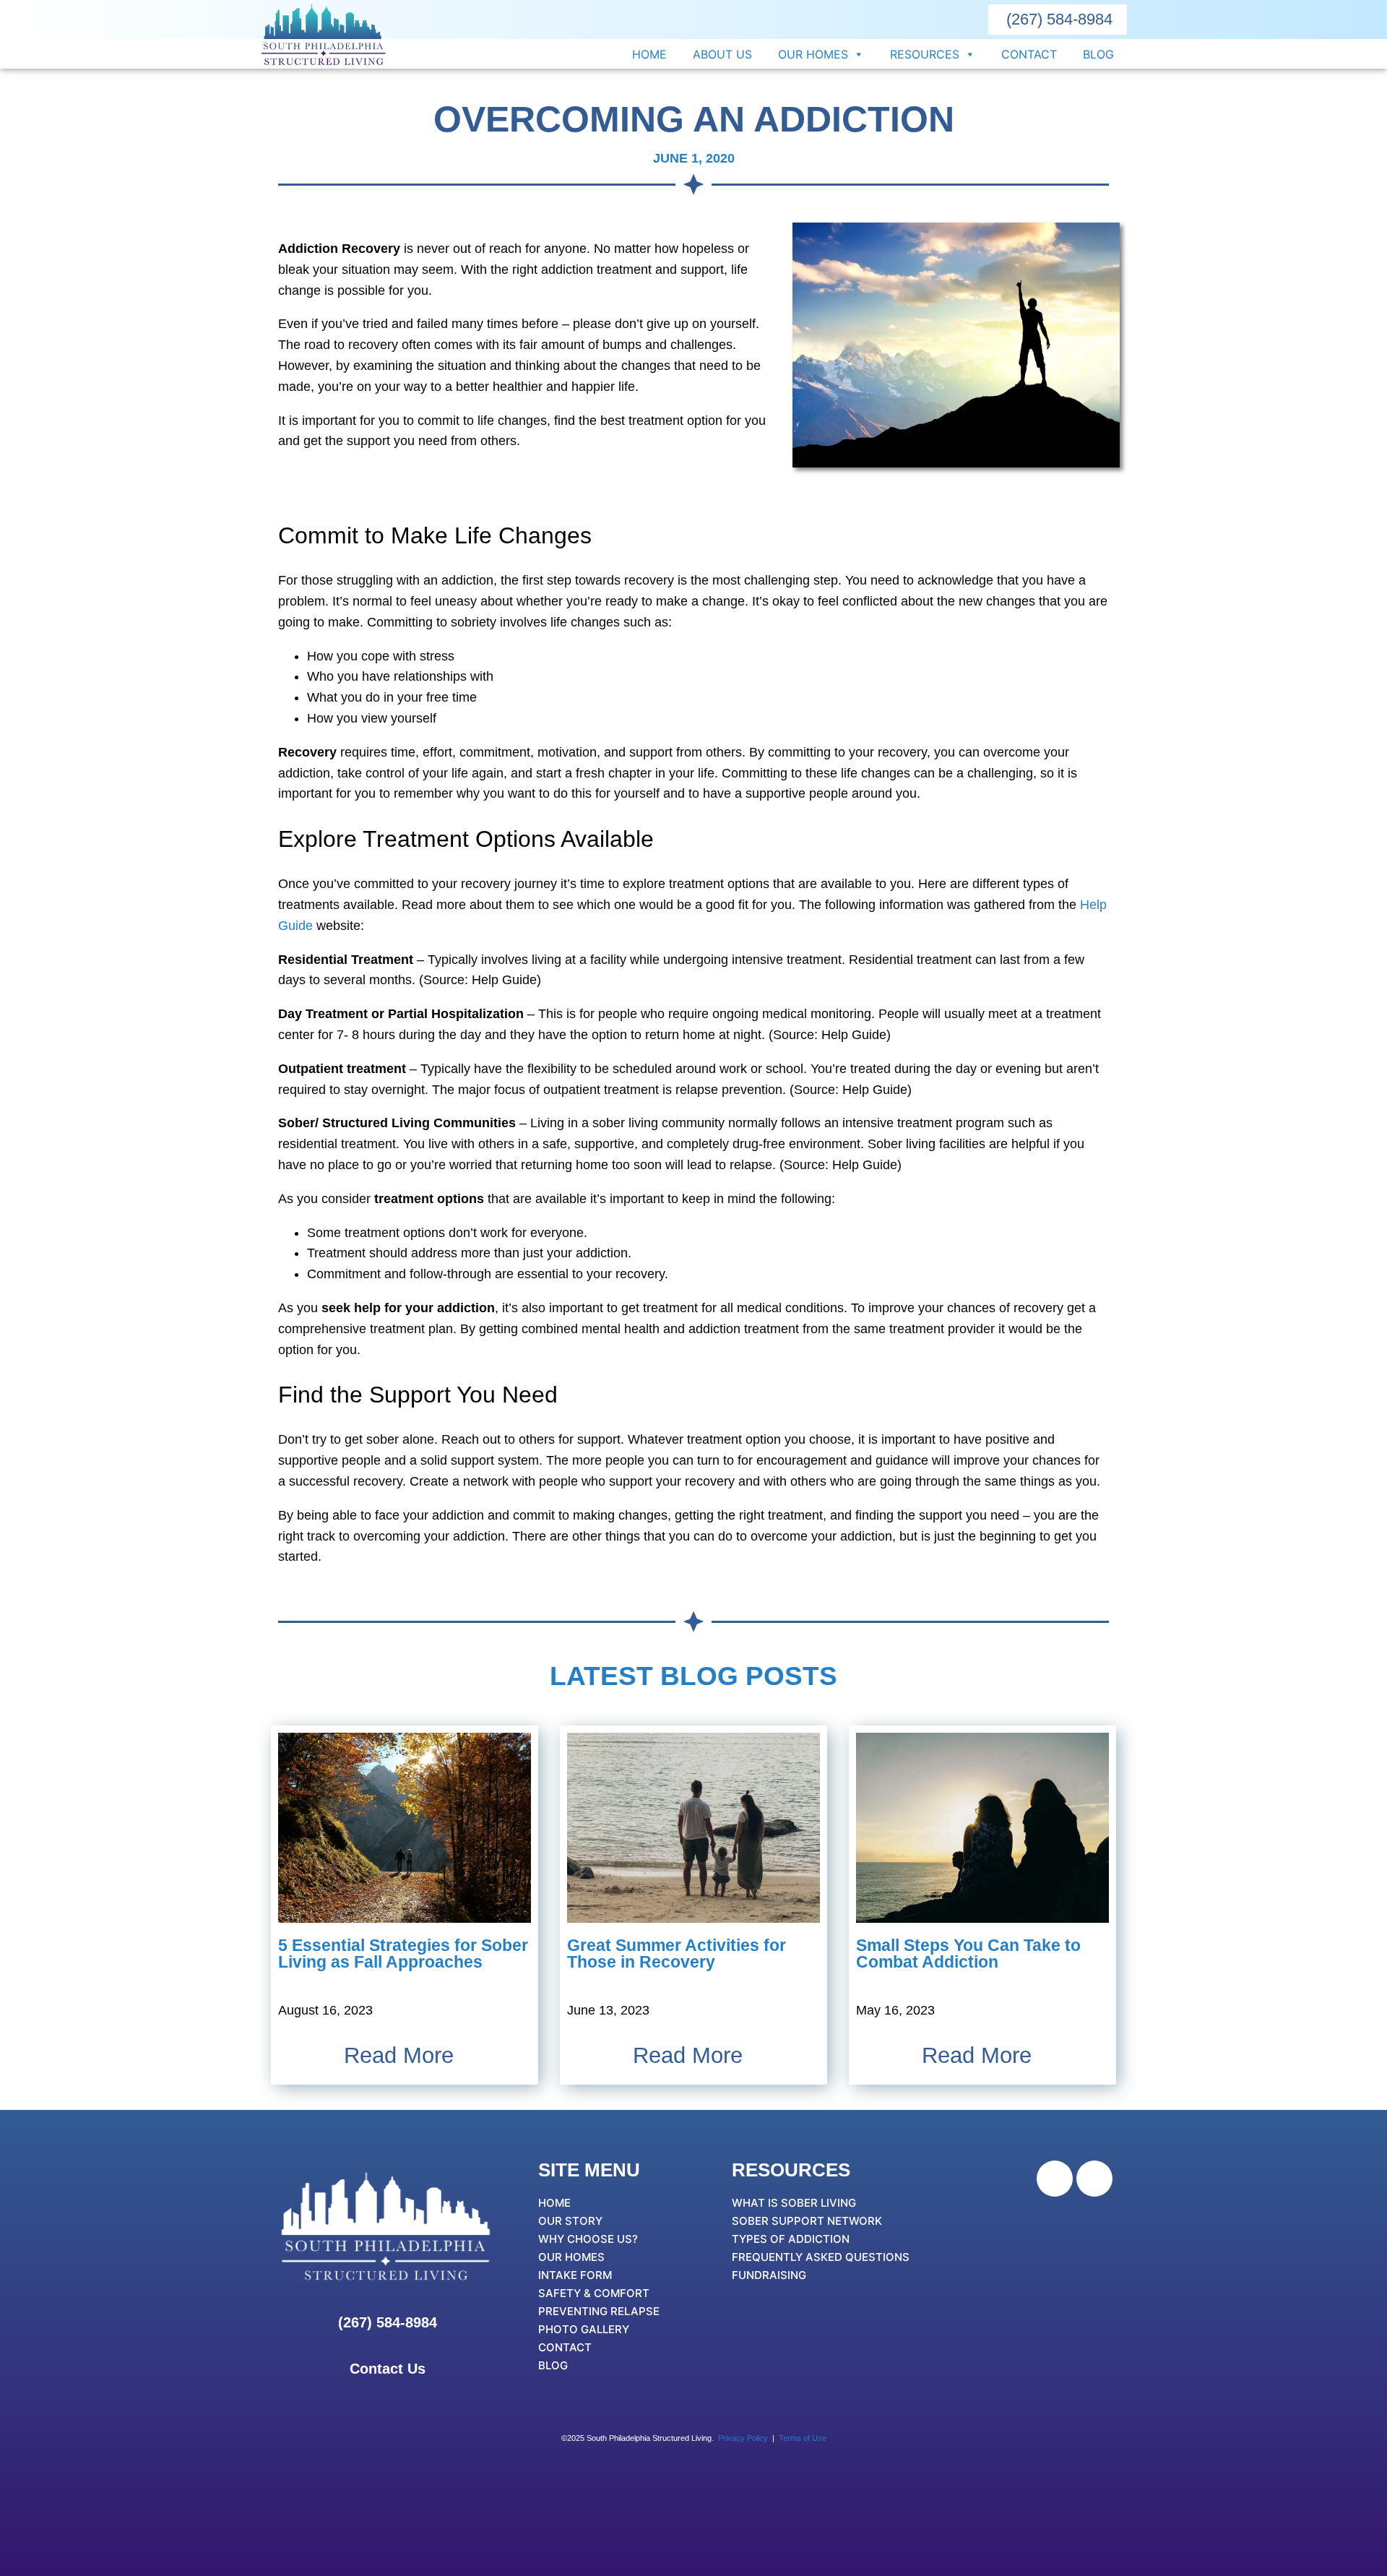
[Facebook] (1055, 2179)
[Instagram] (1094, 2179)
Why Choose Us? (588, 2239)
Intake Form (575, 2275)
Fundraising (769, 2275)
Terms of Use (803, 2438)
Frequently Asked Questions (821, 2257)
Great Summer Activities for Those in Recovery (677, 1953)
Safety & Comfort (594, 2293)
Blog (1098, 54)
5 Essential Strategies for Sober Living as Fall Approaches (403, 1953)
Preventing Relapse (599, 2311)
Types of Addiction (791, 2239)
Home (649, 54)
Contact (1029, 54)
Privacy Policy (743, 2438)
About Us (722, 54)
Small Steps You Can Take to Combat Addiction (968, 1953)
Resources (925, 54)
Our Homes (813, 54)
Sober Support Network (807, 2221)
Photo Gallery (584, 2329)
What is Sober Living (794, 2203)
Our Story (570, 2221)
